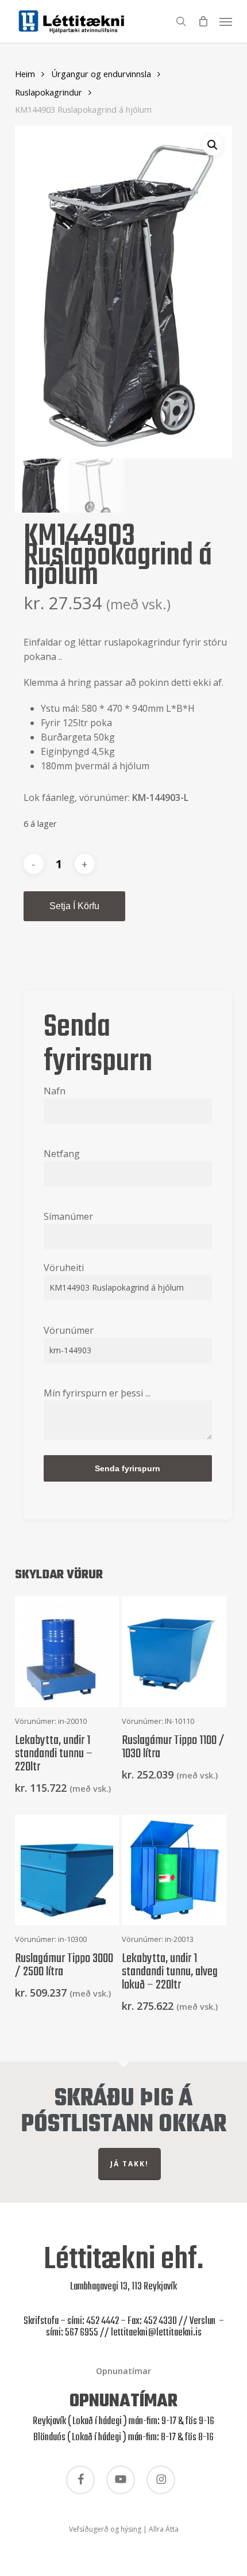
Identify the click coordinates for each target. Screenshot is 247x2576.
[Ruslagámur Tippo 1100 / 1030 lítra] (174, 1651)
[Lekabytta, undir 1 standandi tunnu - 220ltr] (67, 1651)
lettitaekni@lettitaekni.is (156, 2333)
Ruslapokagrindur (49, 92)
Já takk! (130, 2164)
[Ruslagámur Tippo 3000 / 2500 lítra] (67, 1870)
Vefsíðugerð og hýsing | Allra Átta (124, 2529)
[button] (226, 20)
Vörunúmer (69, 1330)
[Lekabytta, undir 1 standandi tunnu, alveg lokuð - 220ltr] (174, 1870)
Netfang (62, 1154)
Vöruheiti (64, 1268)
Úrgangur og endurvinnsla (101, 74)
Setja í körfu (74, 906)
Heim (25, 74)
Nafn (55, 1091)
